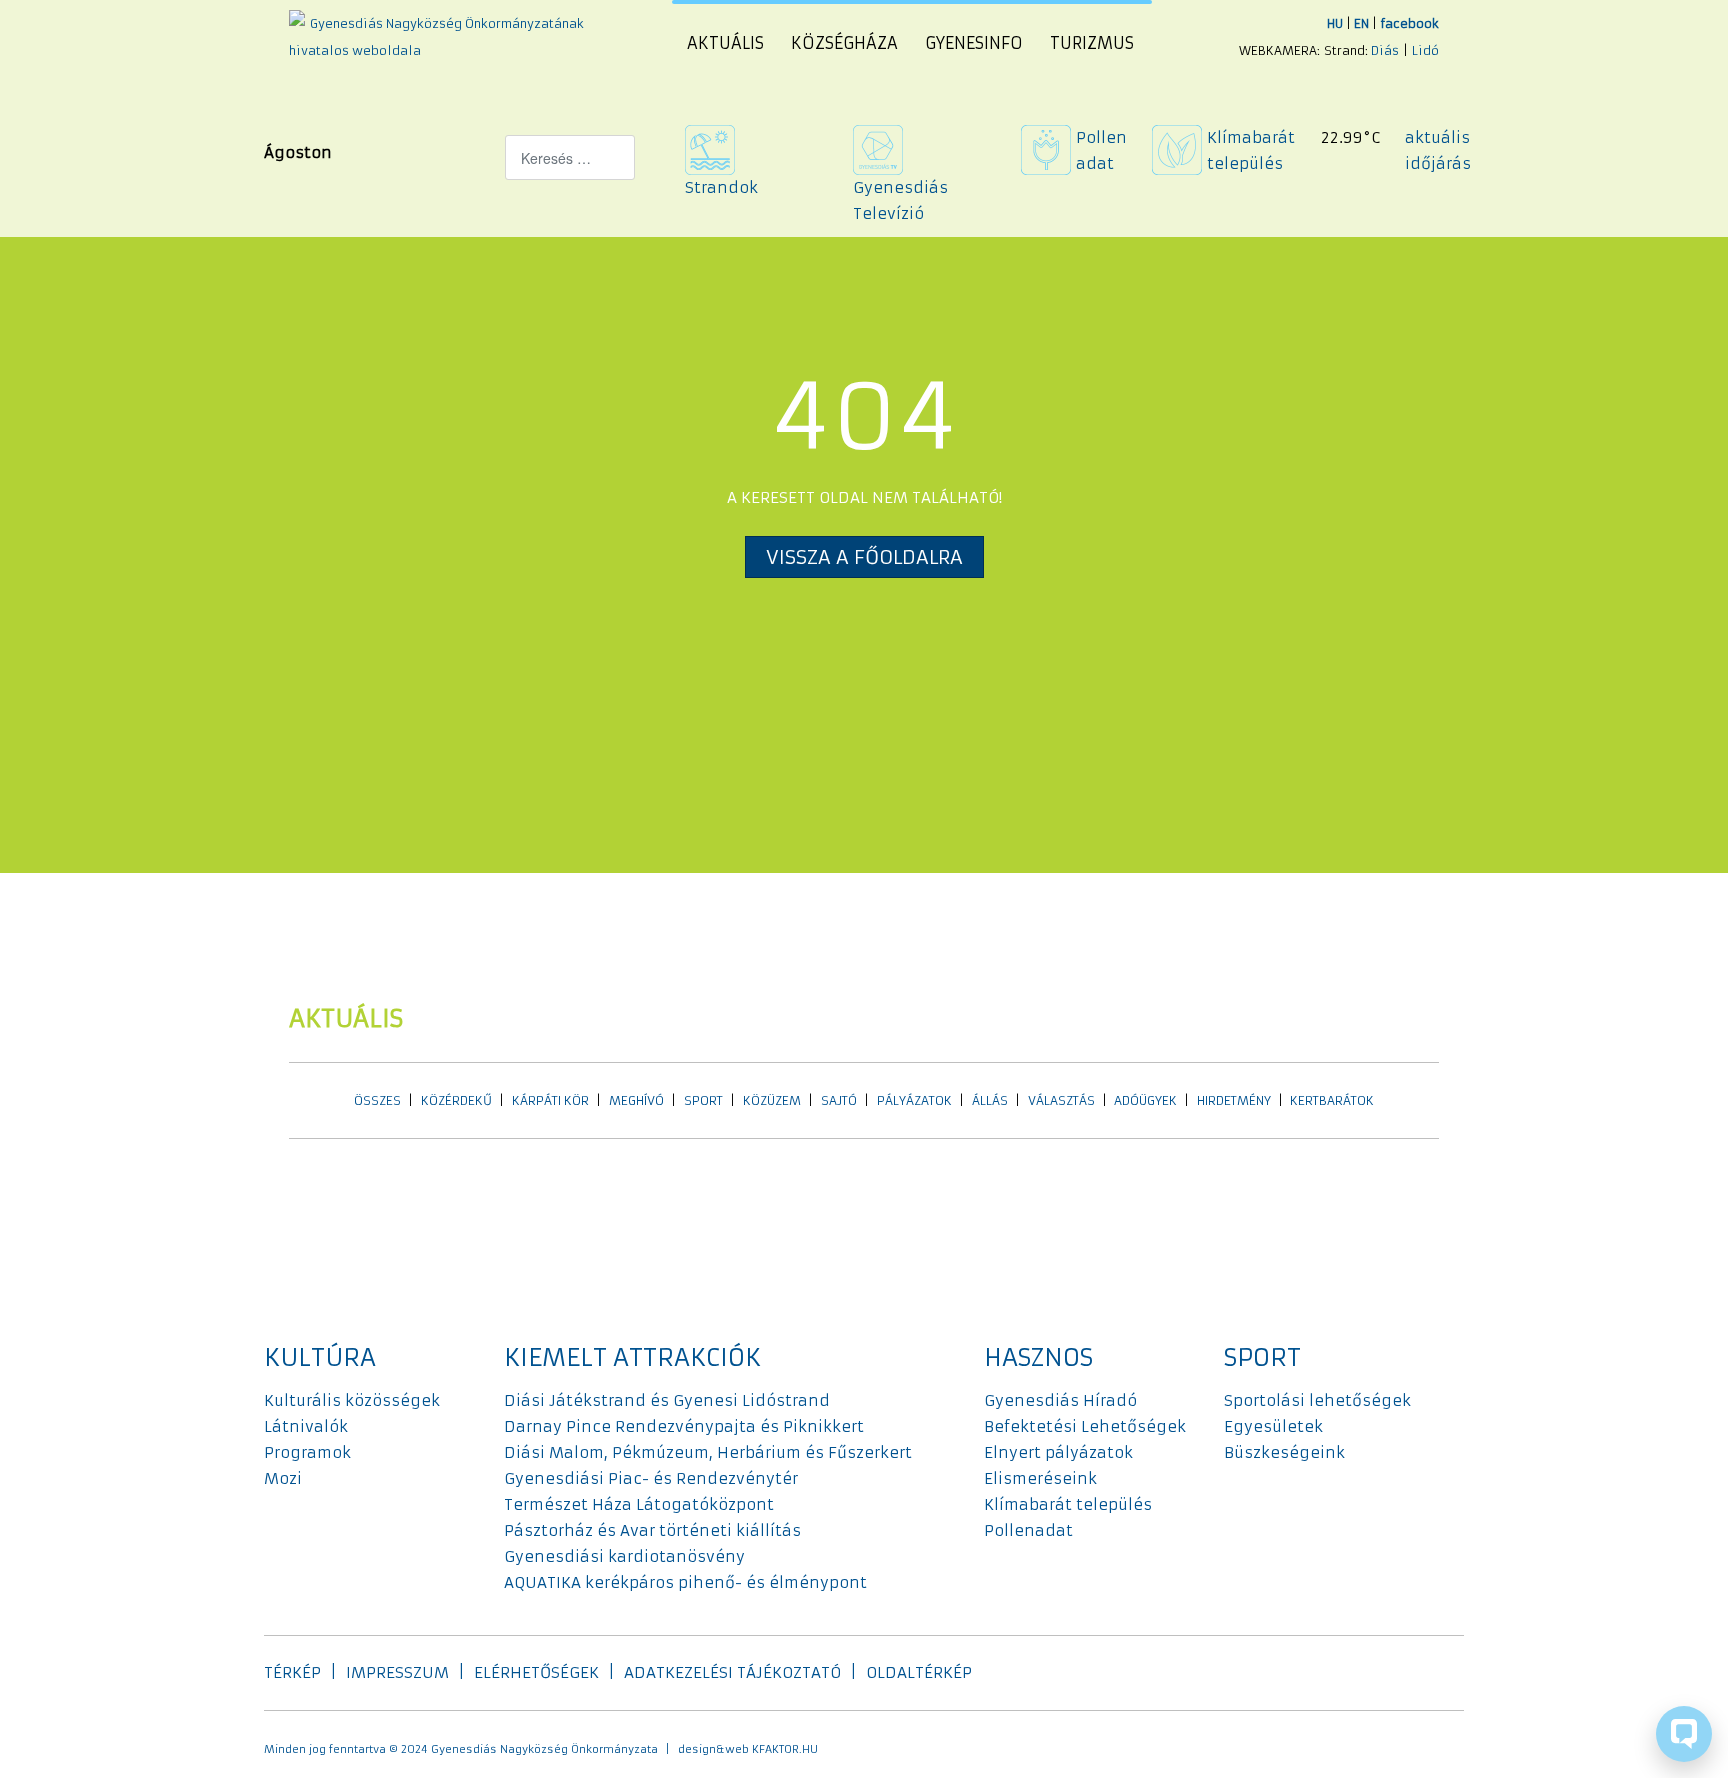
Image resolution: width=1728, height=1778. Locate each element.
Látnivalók (306, 1426)
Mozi (283, 1478)
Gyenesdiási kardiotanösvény (624, 1556)
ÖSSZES (377, 1100)
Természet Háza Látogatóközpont (639, 1504)
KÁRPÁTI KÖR (550, 1100)
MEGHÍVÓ (636, 1100)
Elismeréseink (1040, 1478)
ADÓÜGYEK (1145, 1100)
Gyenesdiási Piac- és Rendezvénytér (651, 1478)
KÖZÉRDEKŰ (456, 1100)
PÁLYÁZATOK (914, 1100)
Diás (1385, 50)
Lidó (1425, 50)
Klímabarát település (1068, 1504)
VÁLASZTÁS (1061, 1100)
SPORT (703, 1100)
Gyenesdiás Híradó (1060, 1400)
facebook (1409, 23)
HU (1335, 23)
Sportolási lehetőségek (1317, 1400)
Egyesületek (1273, 1426)
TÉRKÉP (292, 1672)
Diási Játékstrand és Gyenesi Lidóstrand (667, 1400)
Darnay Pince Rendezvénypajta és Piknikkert (684, 1426)
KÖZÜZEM (772, 1100)
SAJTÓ (839, 1100)
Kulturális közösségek (352, 1400)
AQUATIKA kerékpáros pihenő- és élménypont (685, 1582)
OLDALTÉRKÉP (919, 1672)
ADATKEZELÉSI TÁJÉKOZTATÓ (732, 1672)
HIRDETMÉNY (1234, 1100)
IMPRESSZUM (397, 1672)
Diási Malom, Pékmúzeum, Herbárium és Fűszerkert (708, 1452)
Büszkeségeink (1284, 1452)
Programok (307, 1452)
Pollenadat (1028, 1530)
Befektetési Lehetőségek (1085, 1426)
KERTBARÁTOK (1332, 1100)
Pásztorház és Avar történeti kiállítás (652, 1530)
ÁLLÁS (990, 1100)
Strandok (721, 187)
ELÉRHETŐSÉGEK (536, 1672)
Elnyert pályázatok (1058, 1452)
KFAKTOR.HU (785, 1749)
